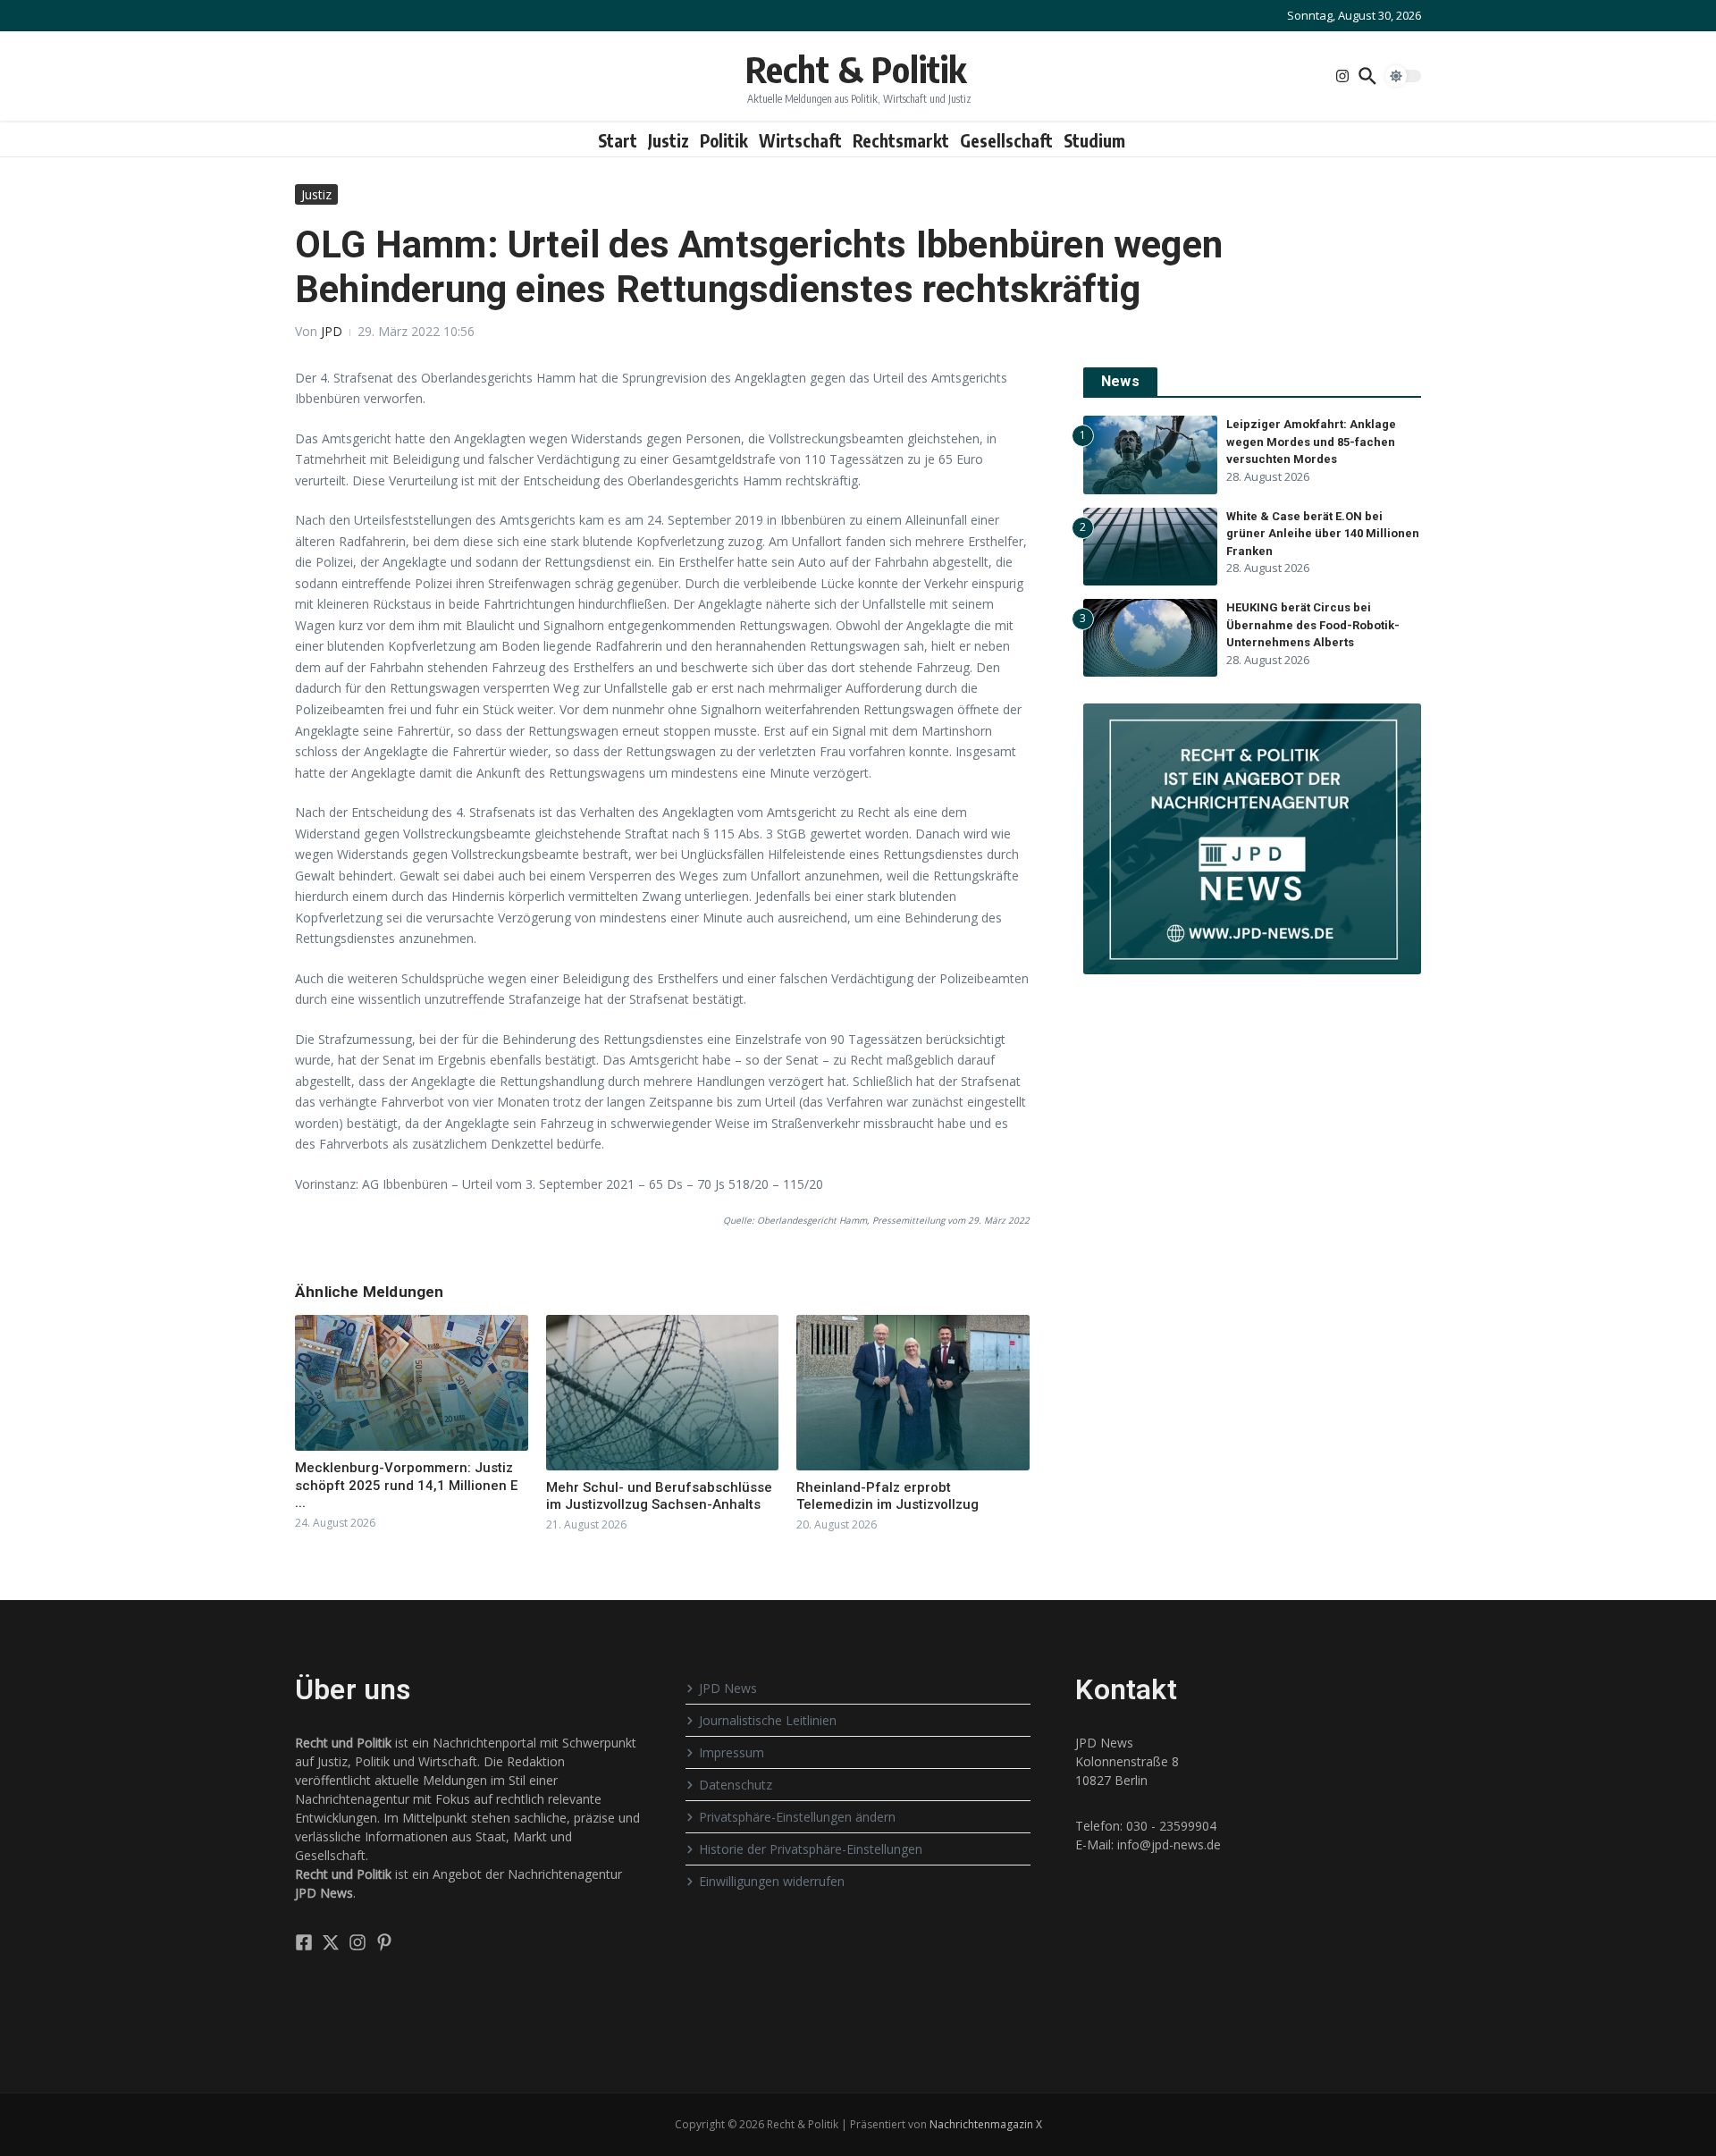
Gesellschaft (1006, 140)
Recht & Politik (856, 69)
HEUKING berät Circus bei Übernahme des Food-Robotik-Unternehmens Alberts (1313, 625)
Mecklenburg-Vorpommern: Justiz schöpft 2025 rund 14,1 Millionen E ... (406, 1485)
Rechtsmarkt (901, 140)
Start (618, 140)
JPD (332, 331)
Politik (724, 140)
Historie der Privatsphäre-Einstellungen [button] (811, 1849)
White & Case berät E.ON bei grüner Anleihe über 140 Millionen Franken (1323, 534)
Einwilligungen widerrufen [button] (772, 1881)
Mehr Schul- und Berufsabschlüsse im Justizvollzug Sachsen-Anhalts (659, 1496)
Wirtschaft (800, 140)
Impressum (732, 1752)
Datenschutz (736, 1785)
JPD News (728, 1688)
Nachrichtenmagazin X (986, 2124)
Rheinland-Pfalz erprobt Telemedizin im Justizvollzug (887, 1496)
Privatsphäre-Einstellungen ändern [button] (797, 1817)
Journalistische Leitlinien (768, 1720)
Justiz (669, 140)
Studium (1094, 140)
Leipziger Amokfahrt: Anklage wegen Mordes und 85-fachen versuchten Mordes (1311, 442)
